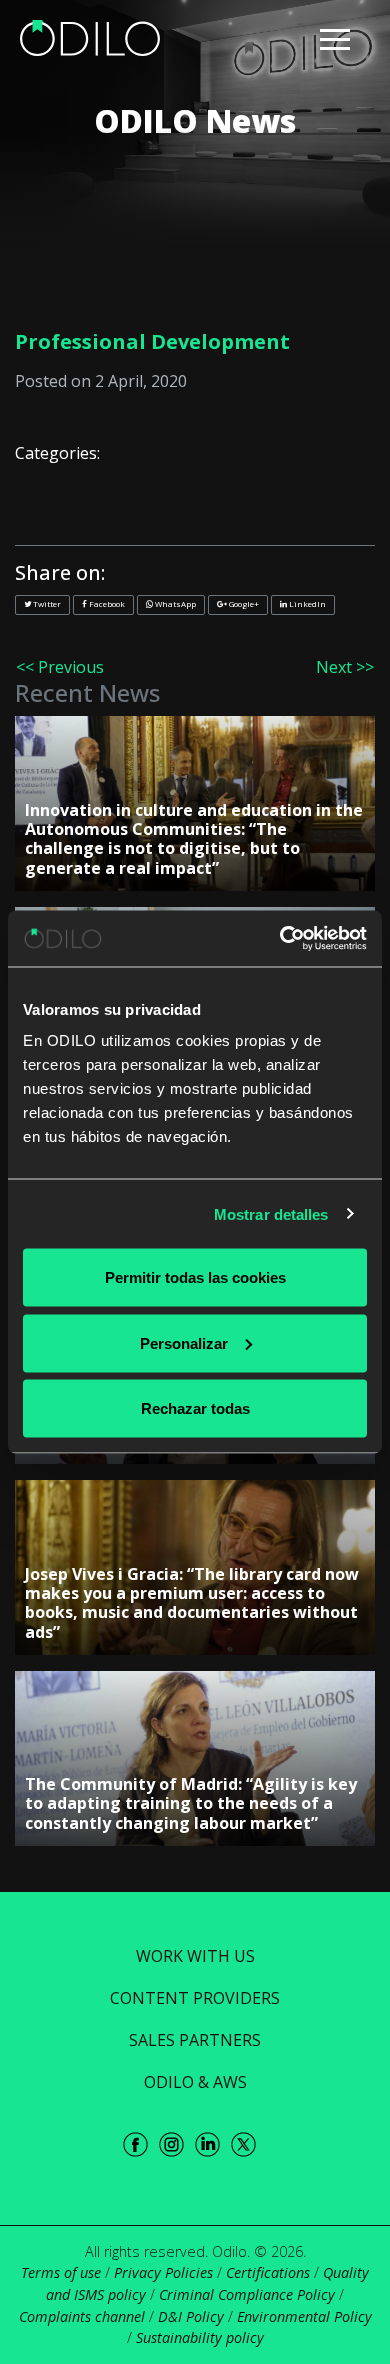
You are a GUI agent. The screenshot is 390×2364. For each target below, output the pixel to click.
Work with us (195, 1956)
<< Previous (60, 667)
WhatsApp (174, 603)
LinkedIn (306, 603)
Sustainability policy (200, 2337)
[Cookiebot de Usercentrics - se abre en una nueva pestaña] (280, 939)
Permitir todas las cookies (195, 1277)
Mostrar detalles (271, 1213)
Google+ (243, 603)
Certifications (268, 2272)
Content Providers (195, 1998)
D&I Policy (191, 2316)
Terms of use (61, 2272)
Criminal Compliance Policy (247, 2294)
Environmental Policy (304, 2316)
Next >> (345, 667)
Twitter (46, 603)
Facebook (106, 603)
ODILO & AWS (195, 2082)
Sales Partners (195, 2040)
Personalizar (184, 1342)
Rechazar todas (195, 1408)
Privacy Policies (163, 2272)
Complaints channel (82, 2316)
